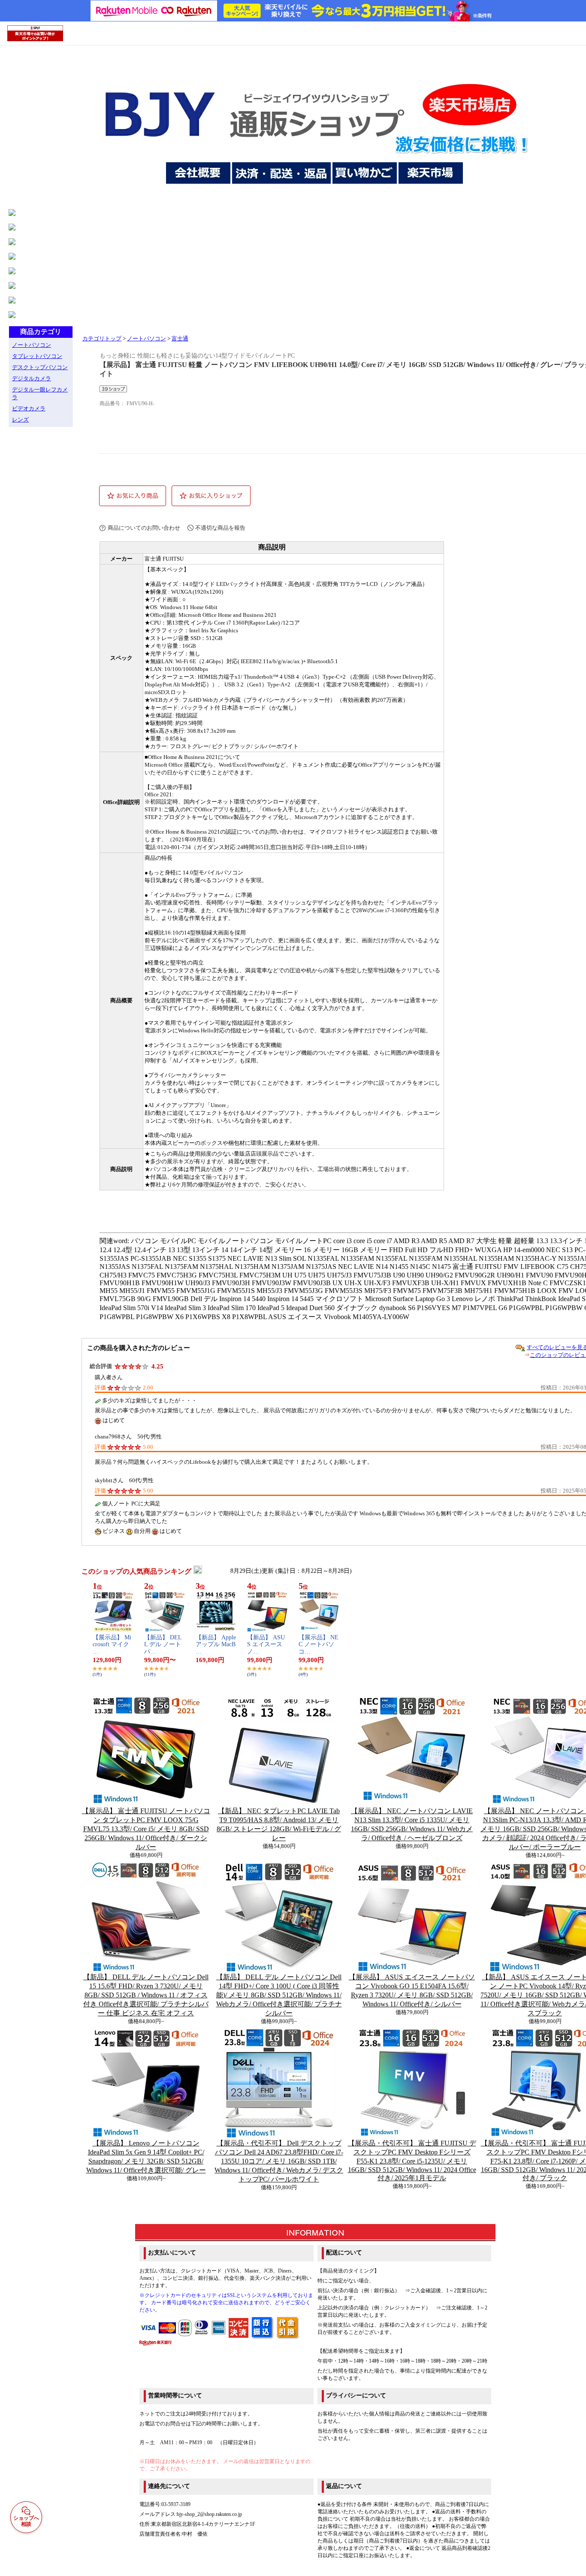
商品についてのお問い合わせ (144, 528)
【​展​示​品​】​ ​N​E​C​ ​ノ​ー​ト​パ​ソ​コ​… (319, 1645)
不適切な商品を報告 (220, 528)
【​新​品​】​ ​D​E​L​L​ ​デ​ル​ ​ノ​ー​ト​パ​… (163, 1645)
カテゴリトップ (102, 339)
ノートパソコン (146, 339)
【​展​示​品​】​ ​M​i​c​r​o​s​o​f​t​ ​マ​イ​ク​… (112, 1645)
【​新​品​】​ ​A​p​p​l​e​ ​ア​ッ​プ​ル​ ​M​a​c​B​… (216, 1645)
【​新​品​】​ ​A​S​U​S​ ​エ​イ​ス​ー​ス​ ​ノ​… (266, 1645)
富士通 (180, 339)
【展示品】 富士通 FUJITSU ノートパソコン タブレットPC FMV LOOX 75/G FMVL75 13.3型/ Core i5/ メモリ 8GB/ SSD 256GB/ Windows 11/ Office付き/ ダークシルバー (146, 1829)
